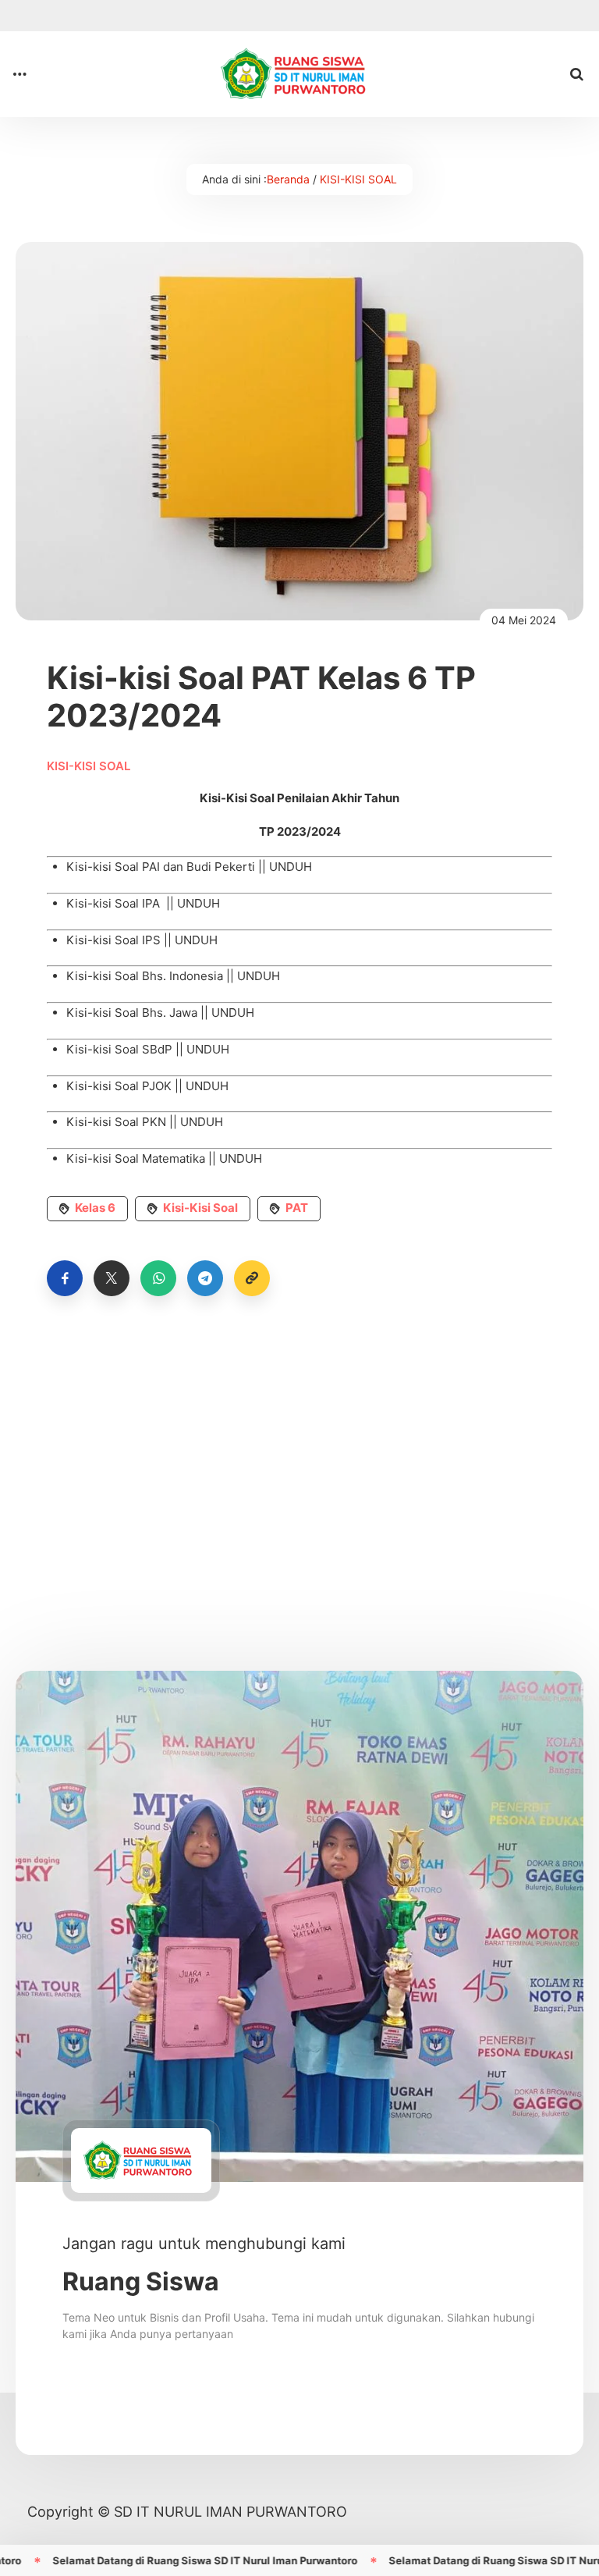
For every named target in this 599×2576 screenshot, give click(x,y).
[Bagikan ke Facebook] (65, 1278)
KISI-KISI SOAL (358, 179)
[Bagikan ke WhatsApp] (158, 1278)
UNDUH (291, 867)
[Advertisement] (299, 1460)
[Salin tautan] (252, 1278)
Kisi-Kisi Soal (200, 1208)
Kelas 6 (95, 1208)
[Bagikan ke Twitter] (112, 1278)
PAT (297, 1208)
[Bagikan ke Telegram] (205, 1278)
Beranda (288, 179)
